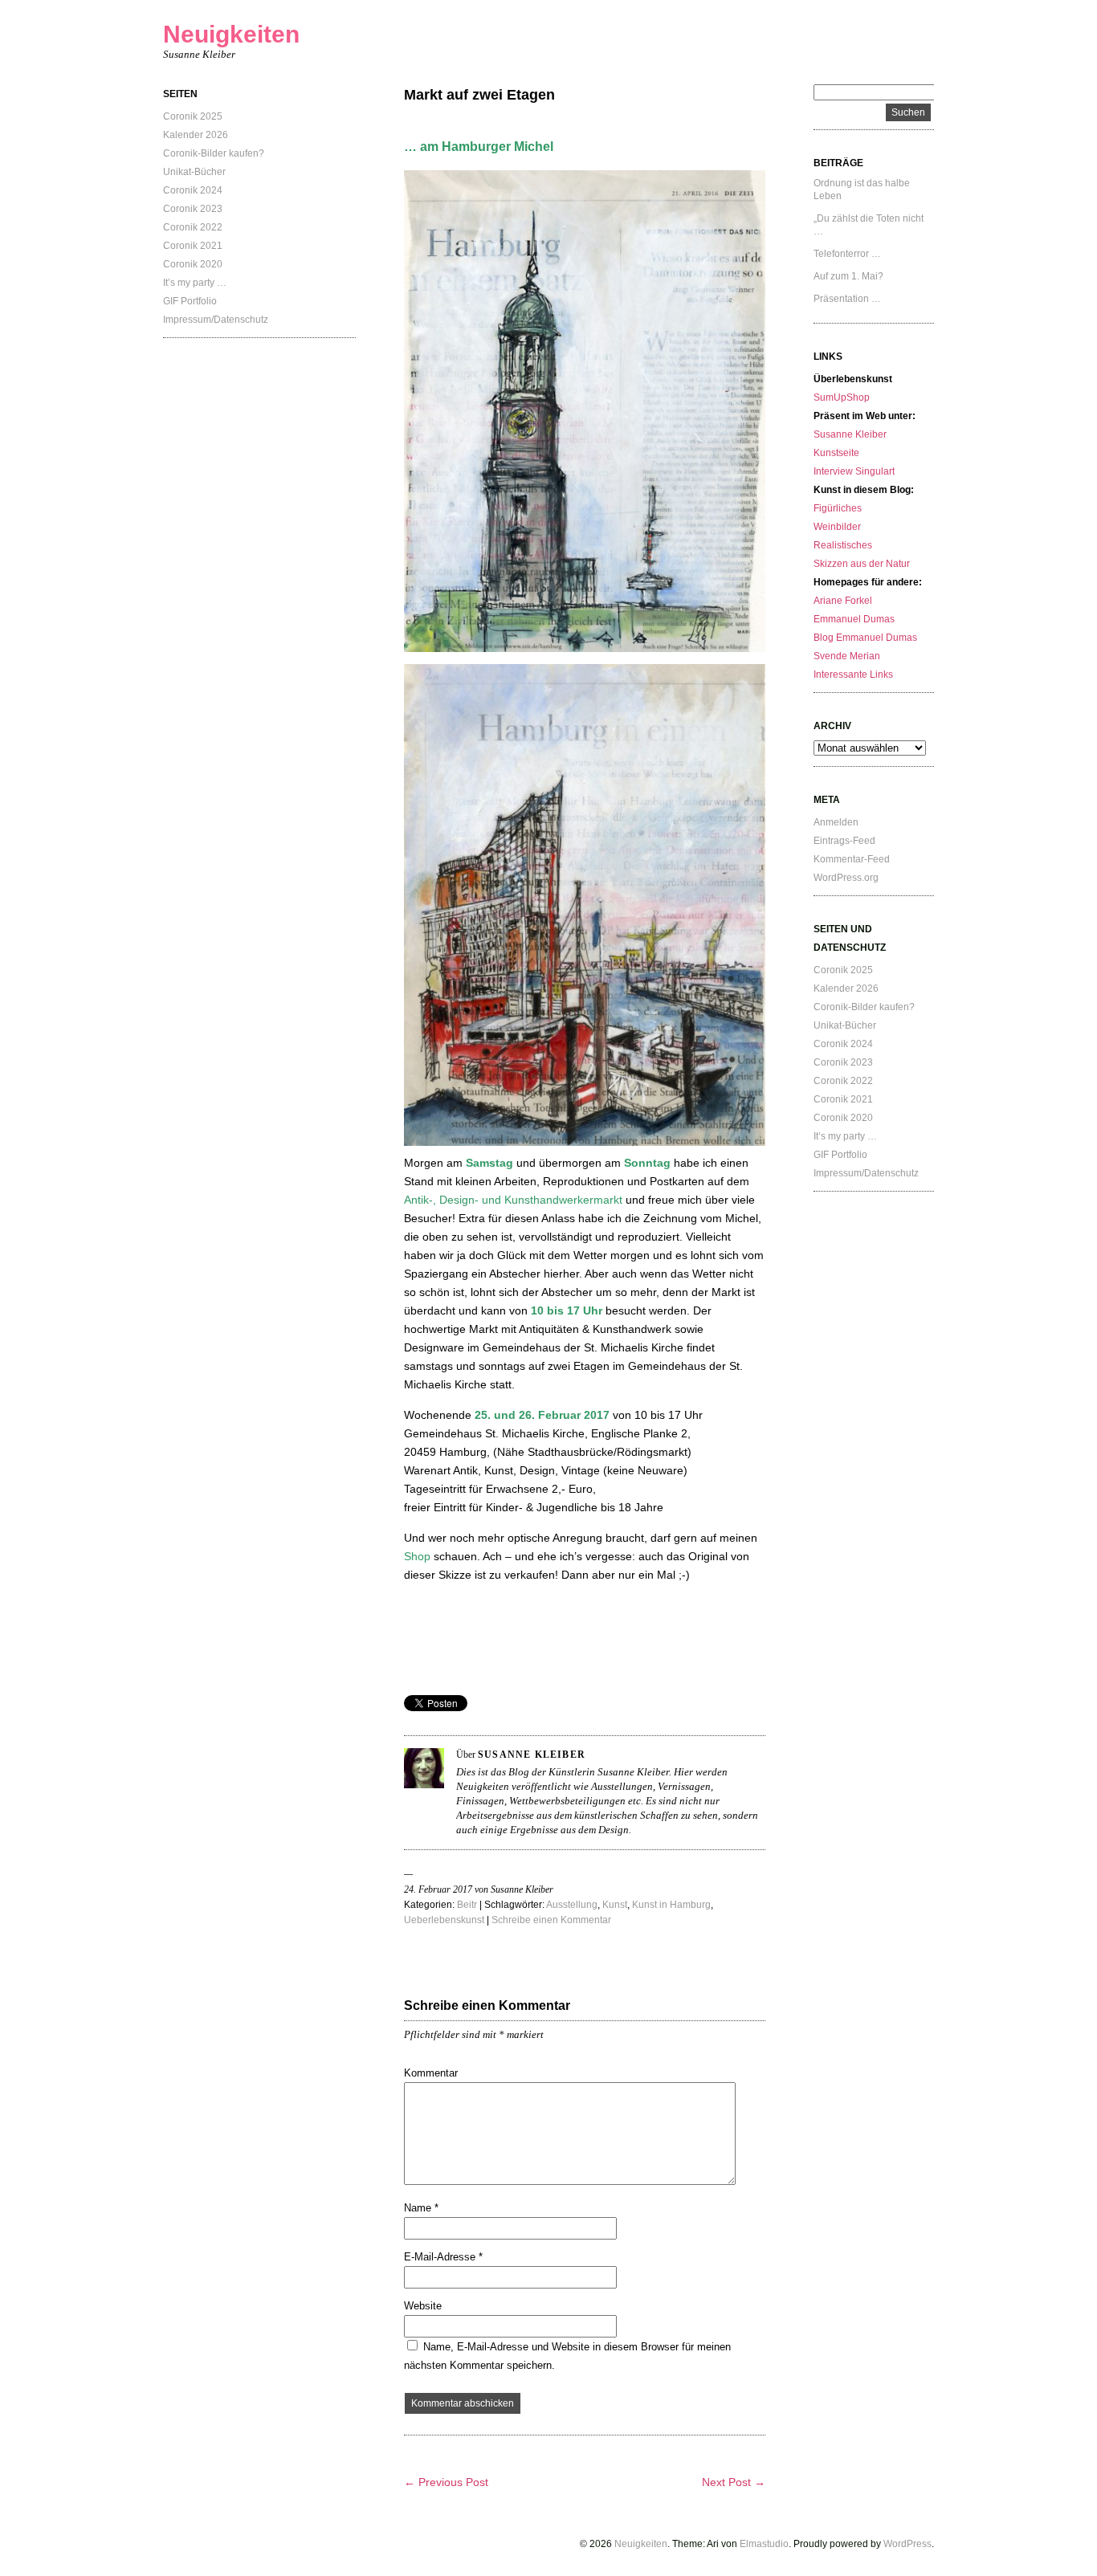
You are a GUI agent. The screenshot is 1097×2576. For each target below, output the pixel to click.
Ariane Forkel (843, 601)
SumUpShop (842, 397)
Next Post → (734, 2482)
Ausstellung (572, 1905)
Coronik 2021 (193, 246)
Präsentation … (847, 299)
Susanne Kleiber (850, 434)
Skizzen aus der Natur (862, 564)
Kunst (615, 1905)
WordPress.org (846, 878)
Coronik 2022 (193, 227)
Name (421, 2208)
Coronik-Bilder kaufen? (214, 153)
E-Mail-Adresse (443, 2257)
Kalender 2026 (196, 135)
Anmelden (836, 822)
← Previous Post (446, 2482)
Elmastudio (764, 2544)
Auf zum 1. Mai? (848, 276)
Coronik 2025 (193, 116)
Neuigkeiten (231, 34)
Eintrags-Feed (844, 841)
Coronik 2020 (193, 264)
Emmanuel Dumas (854, 619)
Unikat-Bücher (194, 172)
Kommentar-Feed (852, 859)
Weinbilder (837, 527)
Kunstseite (836, 453)
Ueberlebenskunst (444, 1920)
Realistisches (843, 545)
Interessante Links (853, 675)
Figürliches (838, 508)
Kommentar (431, 2073)
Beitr (467, 1905)
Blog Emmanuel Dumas (865, 638)
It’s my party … (195, 283)
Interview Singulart (854, 471)
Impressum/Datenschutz (216, 320)
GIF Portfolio (190, 301)
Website (423, 2306)
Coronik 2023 (193, 209)
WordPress (907, 2544)
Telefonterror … (847, 254)
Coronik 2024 (193, 190)
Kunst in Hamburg (671, 1905)
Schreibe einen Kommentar (551, 1920)
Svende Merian (847, 656)
